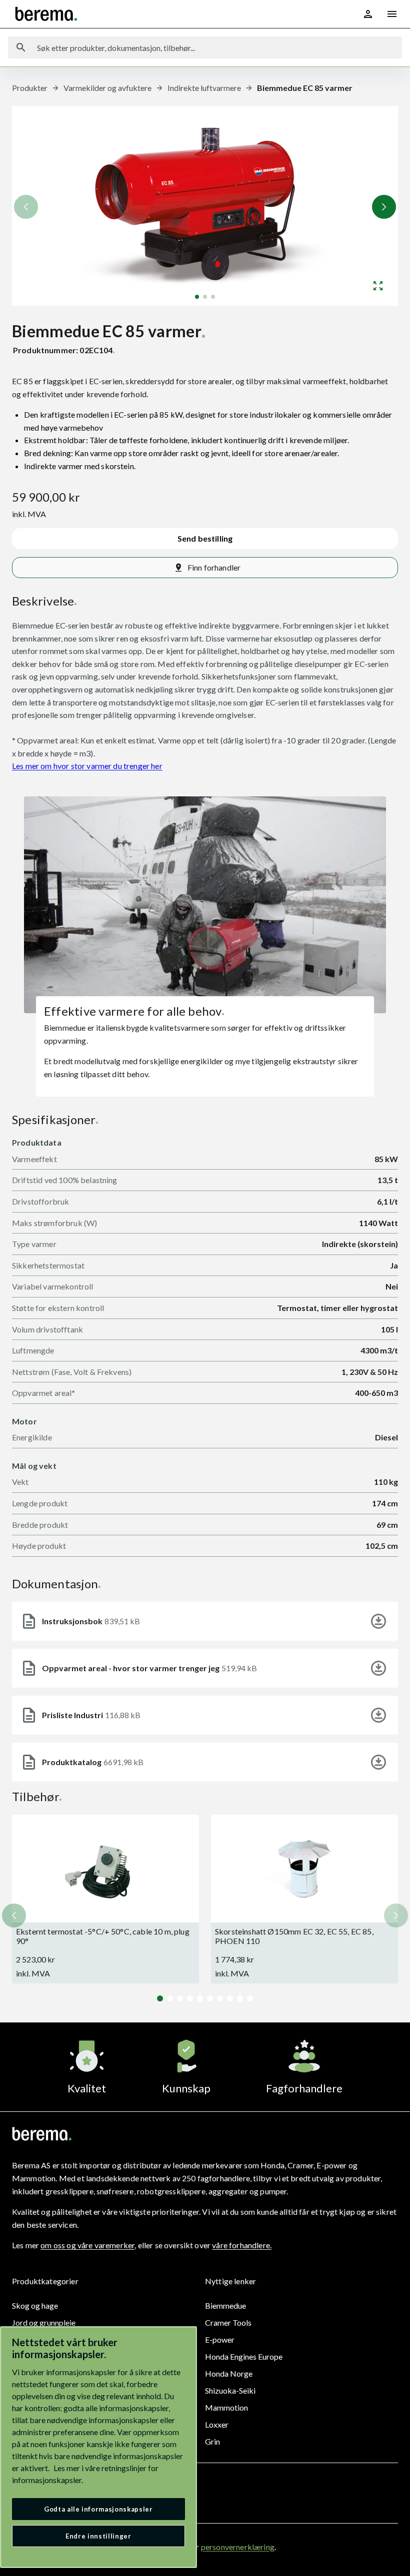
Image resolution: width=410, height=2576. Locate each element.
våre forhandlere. (242, 2245)
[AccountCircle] (368, 14)
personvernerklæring (238, 2547)
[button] (384, 207)
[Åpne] (378, 286)
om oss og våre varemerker (87, 2245)
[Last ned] (378, 1621)
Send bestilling (205, 538)
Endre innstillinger (98, 2536)
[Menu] (392, 14)
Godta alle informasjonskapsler (98, 2509)
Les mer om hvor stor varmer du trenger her (87, 766)
